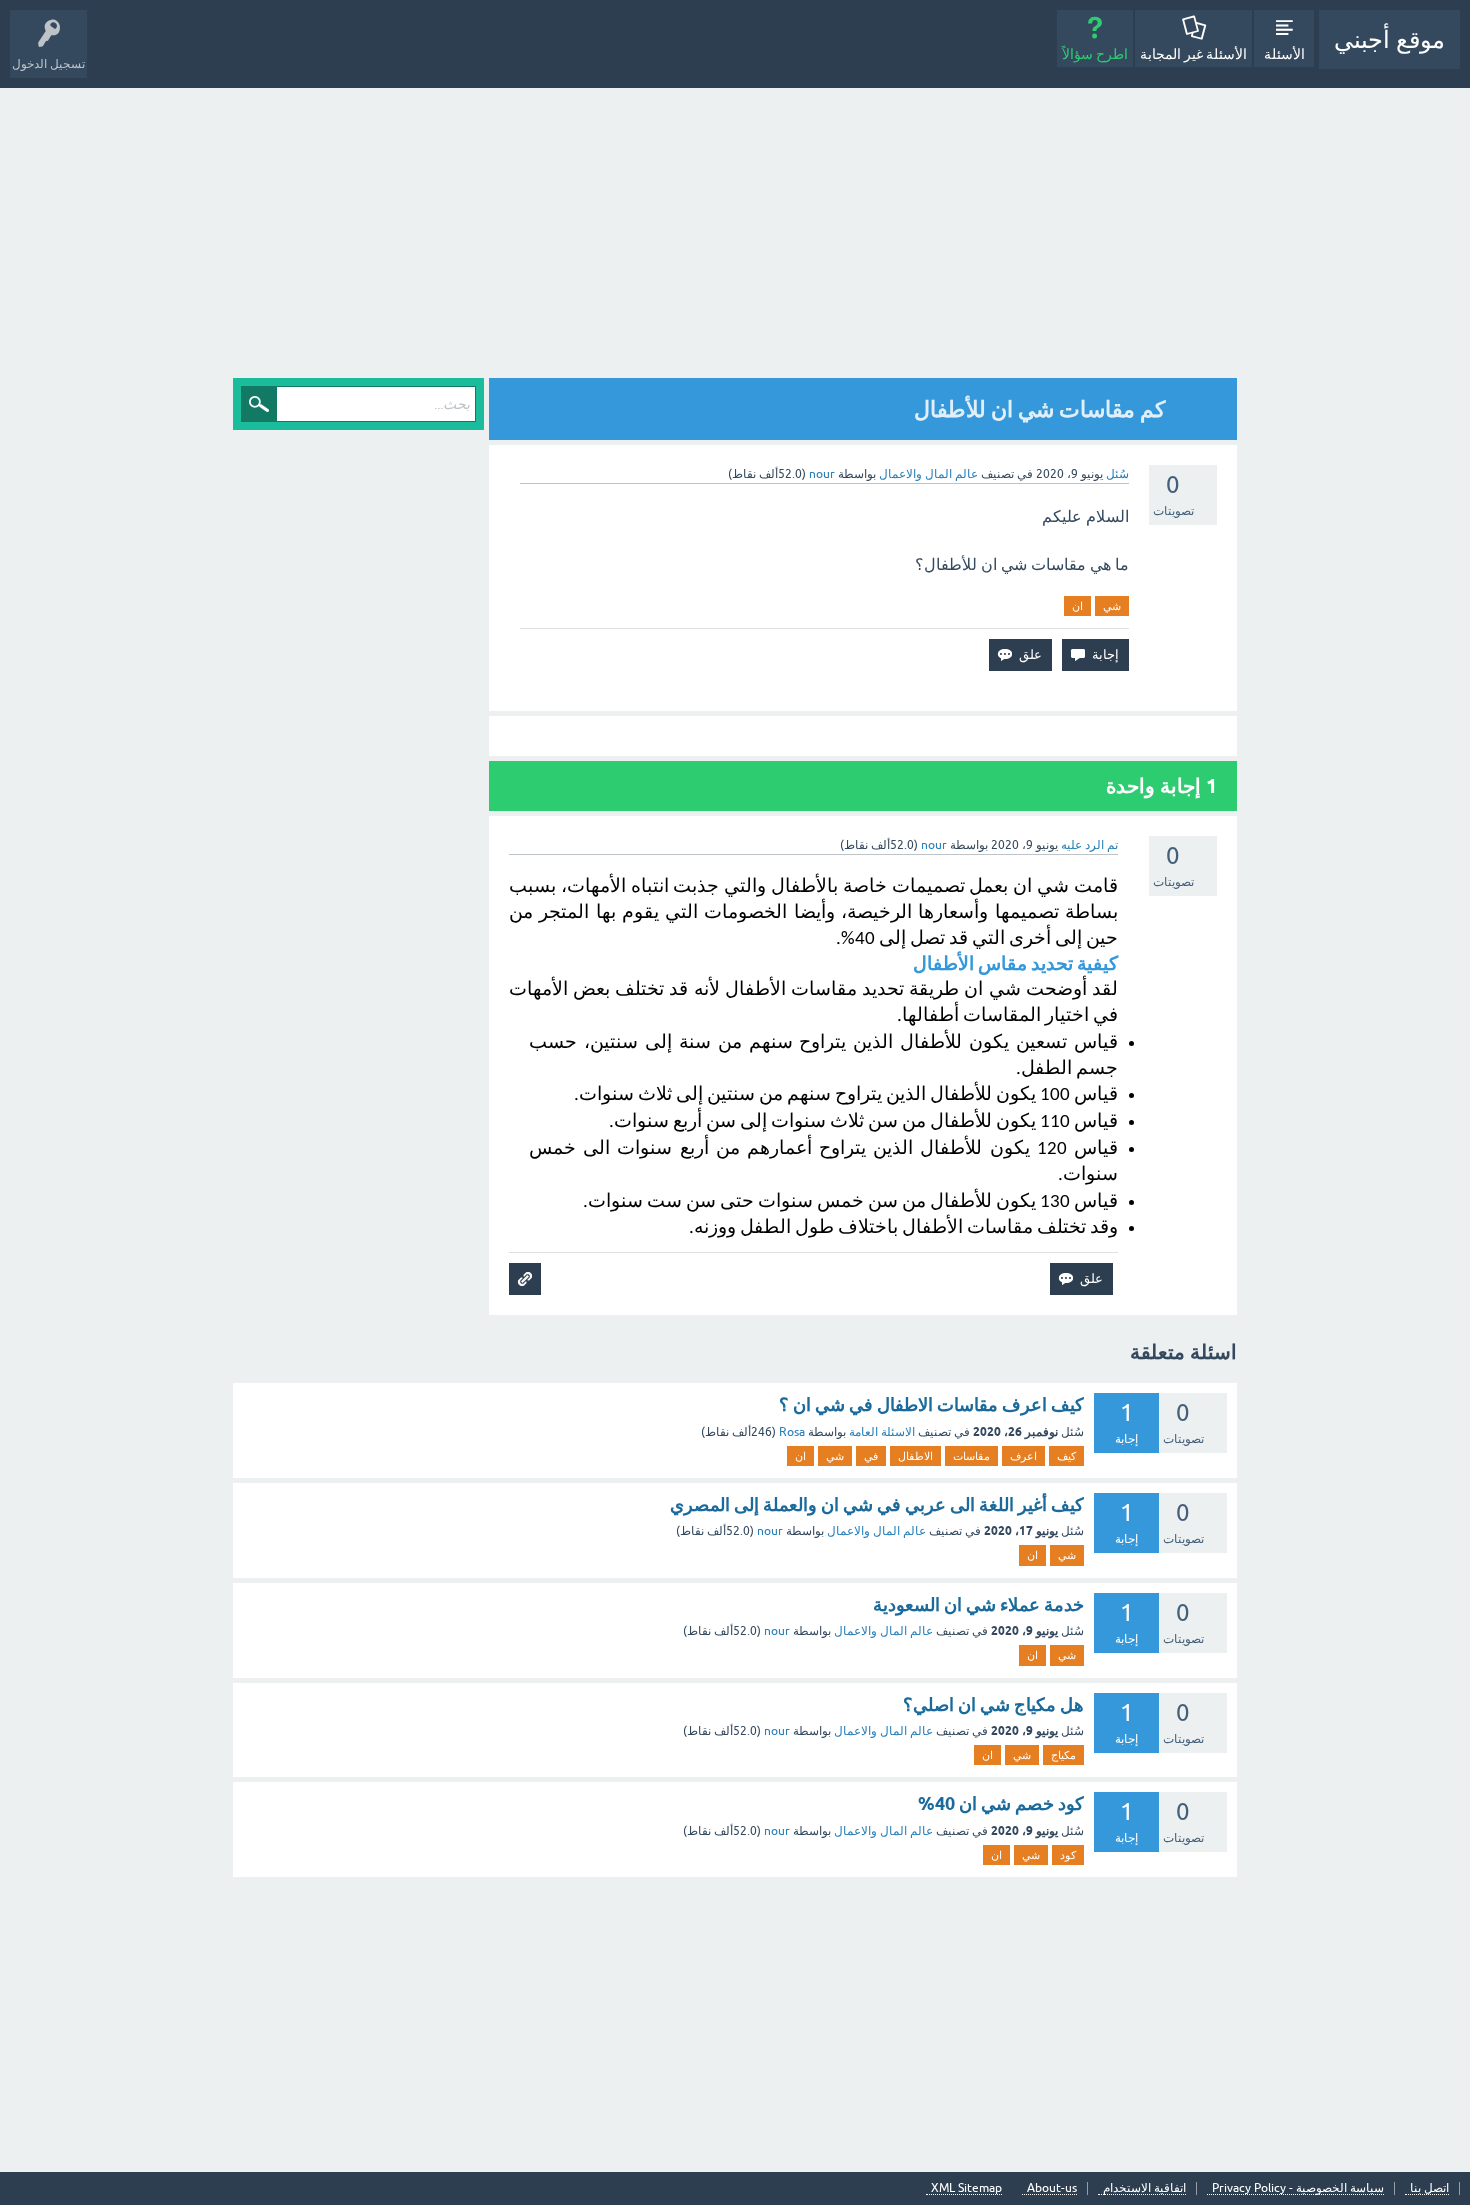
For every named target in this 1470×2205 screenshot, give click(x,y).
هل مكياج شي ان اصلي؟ (993, 1704)
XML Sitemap (966, 2188)
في (871, 1456)
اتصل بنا (1429, 2188)
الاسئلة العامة (882, 1432)
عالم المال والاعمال (928, 474)
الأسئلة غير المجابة (1193, 54)
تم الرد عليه (1089, 845)
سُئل (1117, 474)
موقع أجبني (1389, 39)
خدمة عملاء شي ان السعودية (978, 1604)
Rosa (792, 1432)
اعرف (1023, 1456)
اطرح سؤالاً (1095, 54)
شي (1112, 606)
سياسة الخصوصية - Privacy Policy (1298, 2188)
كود (1068, 1855)
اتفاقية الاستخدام (1144, 2188)
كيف (1066, 1456)
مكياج (1063, 1755)
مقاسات (971, 1456)
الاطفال (915, 1456)
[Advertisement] (735, 238)
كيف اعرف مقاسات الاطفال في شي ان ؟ (931, 1404)
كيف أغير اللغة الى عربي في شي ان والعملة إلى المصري (877, 1504)
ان (1077, 606)
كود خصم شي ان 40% (1001, 1803)
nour (770, 1531)
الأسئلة (1284, 54)
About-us (1052, 2188)
